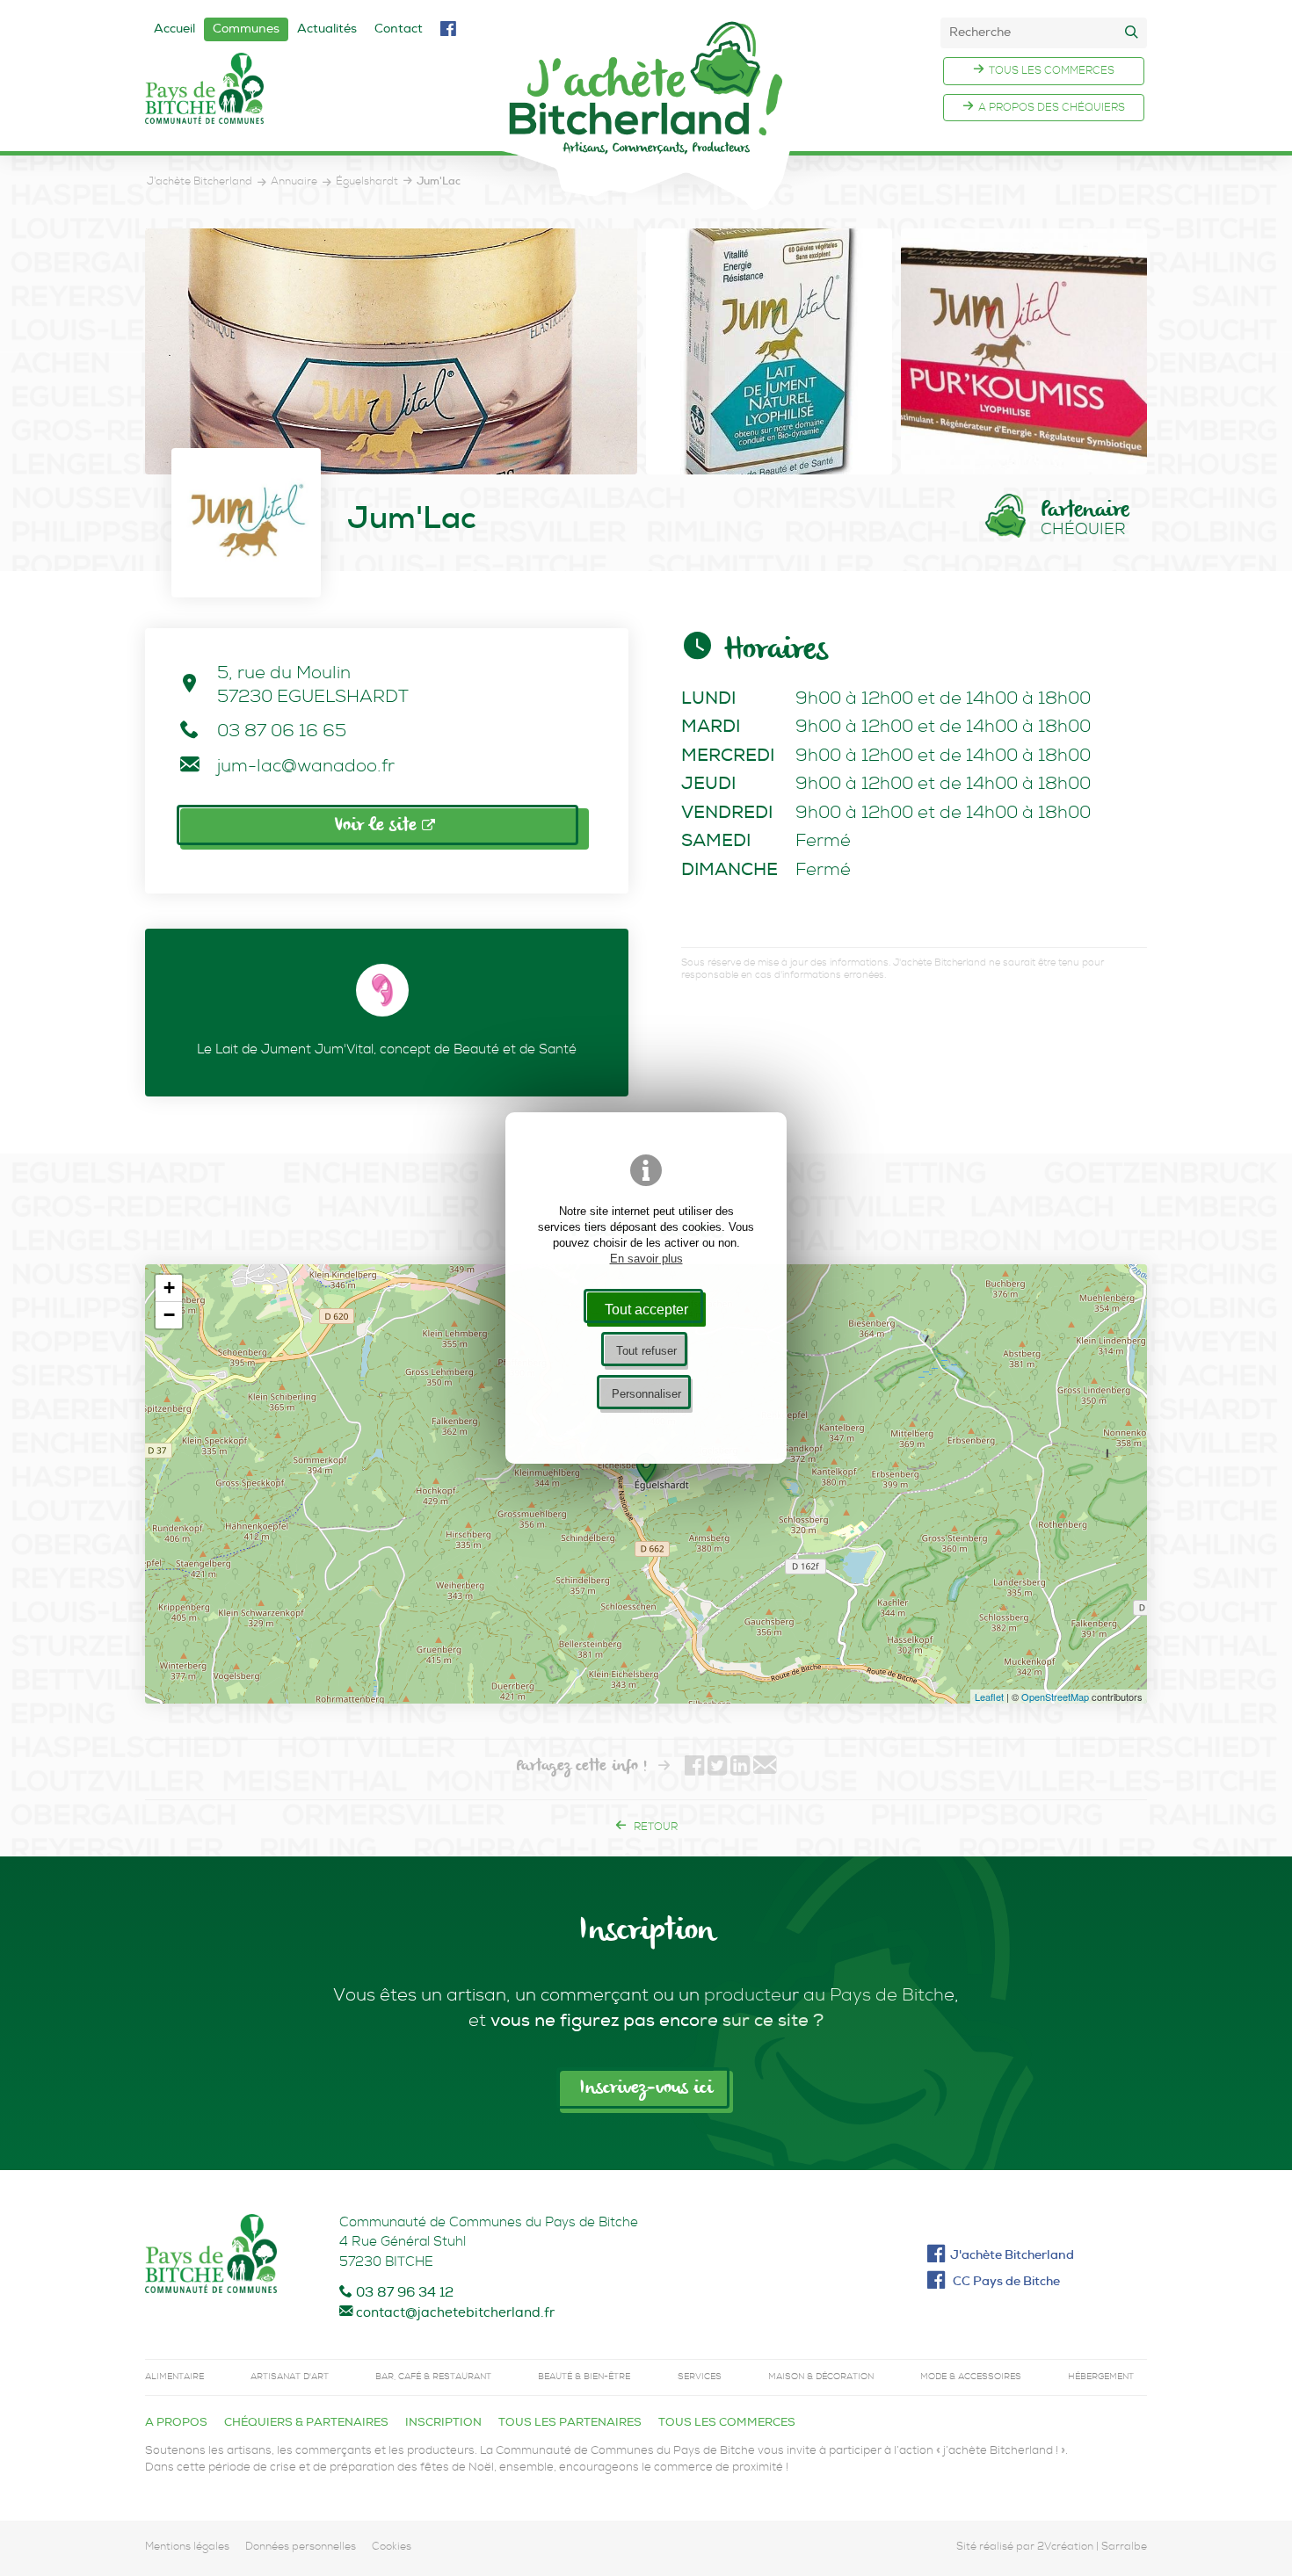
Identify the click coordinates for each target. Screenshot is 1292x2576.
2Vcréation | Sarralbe (1092, 2548)
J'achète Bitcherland (1012, 2256)
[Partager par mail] (765, 1768)
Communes (246, 30)
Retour (654, 1828)
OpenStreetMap (1055, 1697)
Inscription (443, 2424)
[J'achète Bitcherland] (646, 115)
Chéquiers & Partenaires (306, 2424)
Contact (399, 30)
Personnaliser (646, 1394)
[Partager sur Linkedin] (740, 1768)
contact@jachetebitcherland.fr (455, 2314)
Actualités (327, 30)
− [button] (169, 1315)
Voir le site (378, 826)
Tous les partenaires (570, 2424)
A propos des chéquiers (1052, 109)
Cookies (392, 2548)
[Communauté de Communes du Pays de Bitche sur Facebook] (448, 31)
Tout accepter (646, 1309)
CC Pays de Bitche (1005, 2283)
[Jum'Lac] (391, 351)
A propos (176, 2424)
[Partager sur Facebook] (694, 1768)
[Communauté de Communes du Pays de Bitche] (211, 2258)
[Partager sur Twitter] (717, 1768)
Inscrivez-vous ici (646, 2088)
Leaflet (989, 1697)
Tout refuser (646, 1351)
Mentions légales (187, 2548)
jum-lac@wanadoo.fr (306, 768)
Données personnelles (301, 2548)
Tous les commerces (1052, 72)
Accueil (174, 30)
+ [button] (169, 1288)
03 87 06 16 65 (282, 733)
